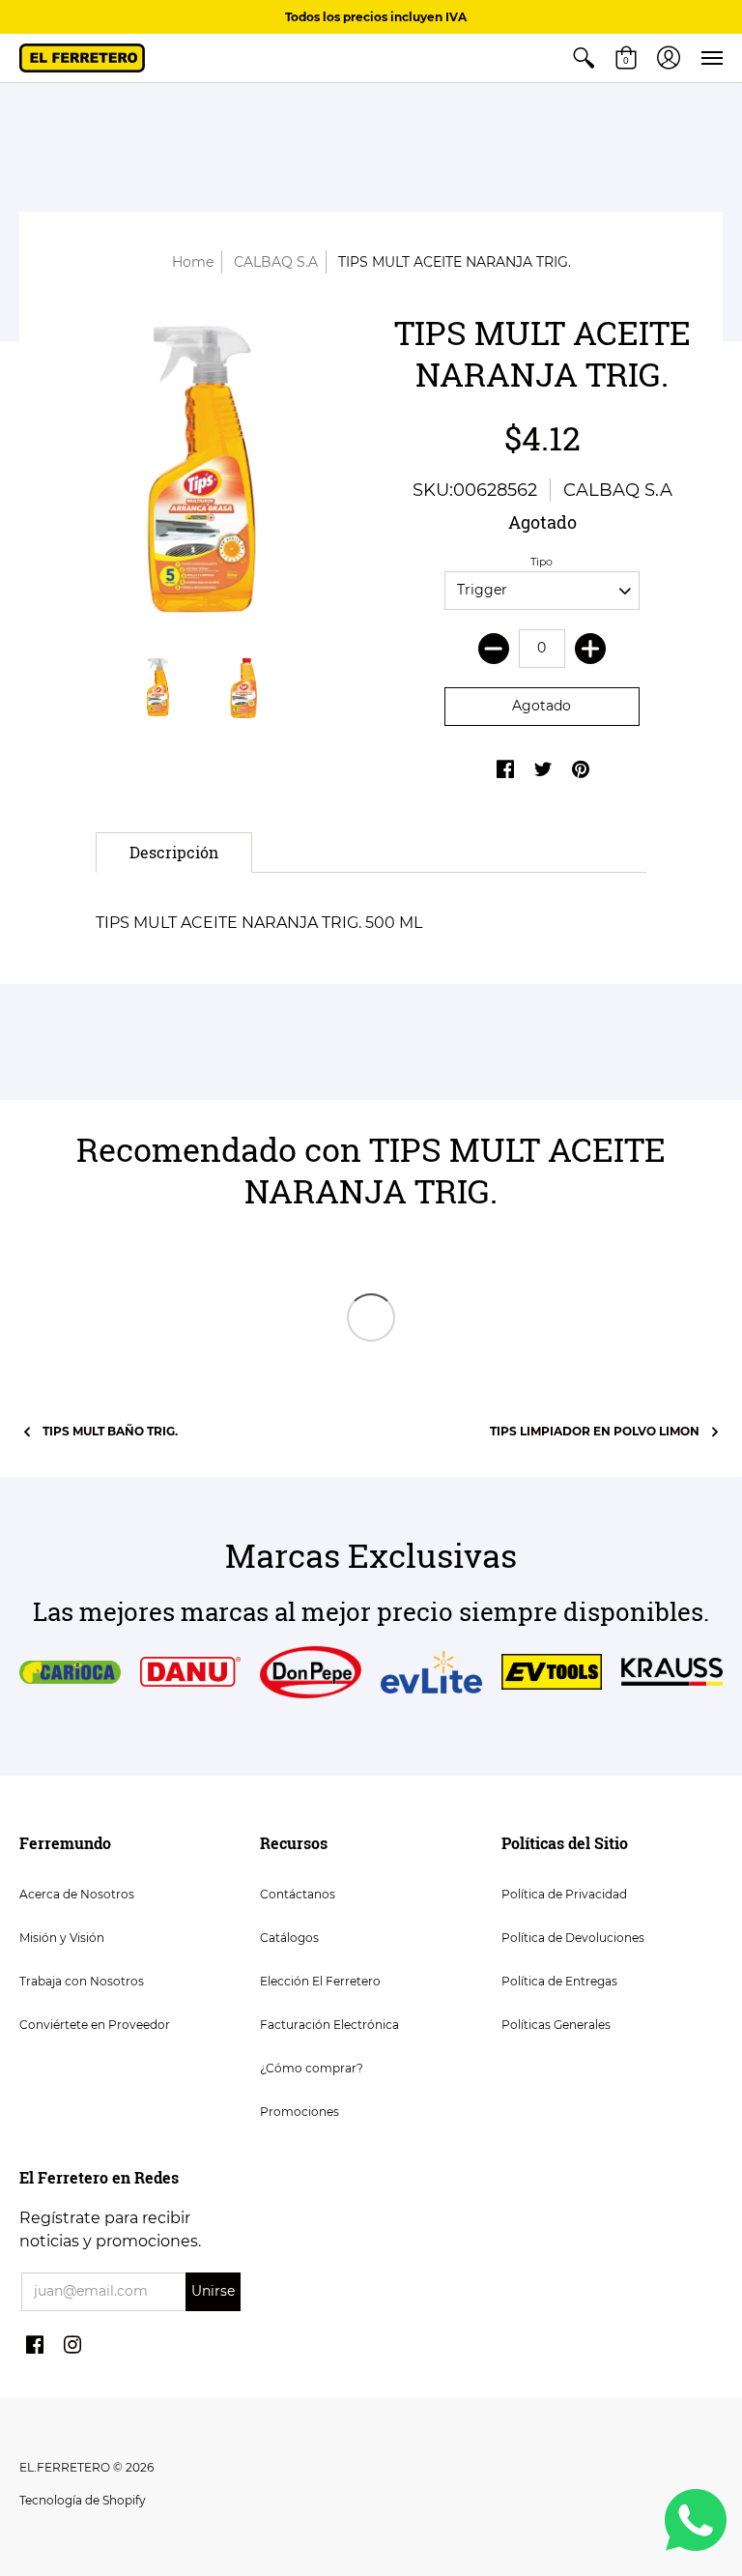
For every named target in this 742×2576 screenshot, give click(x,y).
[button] (584, 58)
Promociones (300, 2112)
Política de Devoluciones (573, 1938)
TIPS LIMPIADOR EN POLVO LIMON (595, 1431)
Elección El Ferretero (320, 1981)
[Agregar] (590, 649)
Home (193, 262)
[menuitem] (584, 58)
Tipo (542, 562)
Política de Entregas (559, 1981)
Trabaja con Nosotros (82, 1981)
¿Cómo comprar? (312, 2068)
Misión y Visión (62, 1938)
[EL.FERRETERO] (82, 58)
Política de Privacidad (564, 1894)
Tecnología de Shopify (83, 2500)
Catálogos (289, 1938)
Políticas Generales (556, 2025)
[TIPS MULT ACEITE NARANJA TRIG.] (200, 474)
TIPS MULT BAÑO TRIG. (110, 1431)
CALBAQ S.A (276, 262)
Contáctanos (298, 1894)
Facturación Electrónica (329, 2025)
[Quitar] (494, 649)
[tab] (174, 853)
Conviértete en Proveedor (95, 2025)
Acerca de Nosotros (77, 1894)
